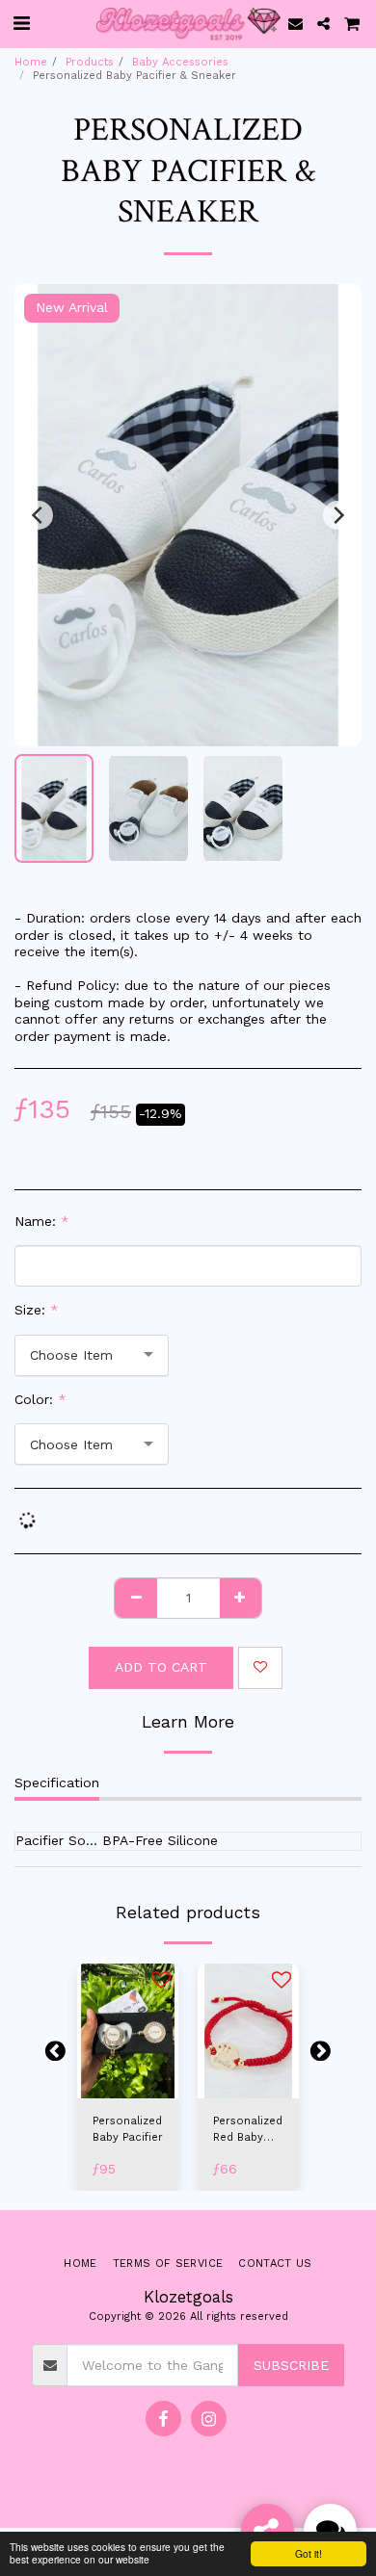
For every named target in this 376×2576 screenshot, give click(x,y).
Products (90, 62)
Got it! (309, 2553)
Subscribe (291, 2365)
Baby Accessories (180, 62)
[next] (337, 515)
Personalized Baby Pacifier (128, 2129)
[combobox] (92, 1355)
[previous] (39, 515)
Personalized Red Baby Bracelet (248, 2131)
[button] (21, 23)
